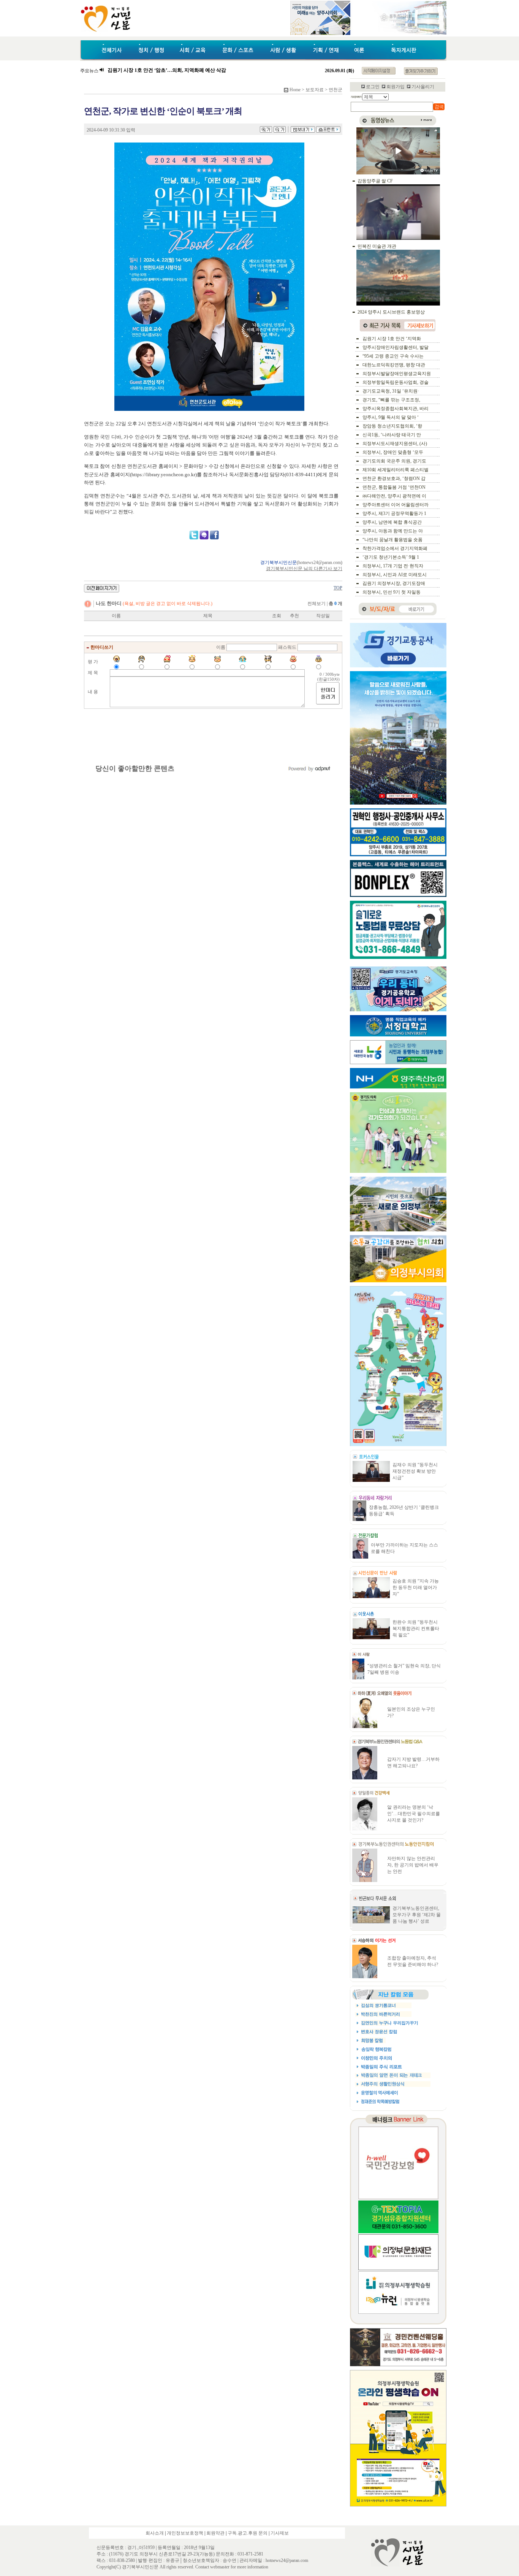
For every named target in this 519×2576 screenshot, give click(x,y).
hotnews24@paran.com (320, 562)
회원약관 (215, 2533)
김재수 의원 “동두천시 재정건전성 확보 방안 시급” (415, 1471)
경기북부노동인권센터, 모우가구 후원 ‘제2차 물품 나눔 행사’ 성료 (417, 1915)
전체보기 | (325, 604)
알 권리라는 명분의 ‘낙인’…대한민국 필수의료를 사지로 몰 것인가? (414, 1814)
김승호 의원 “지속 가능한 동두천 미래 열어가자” (416, 1587)
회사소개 (155, 2533)
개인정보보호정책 (185, 2533)
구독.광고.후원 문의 (248, 2533)
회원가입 (396, 87)
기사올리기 (423, 87)
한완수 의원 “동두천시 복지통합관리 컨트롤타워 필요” (416, 1629)
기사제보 (280, 2533)
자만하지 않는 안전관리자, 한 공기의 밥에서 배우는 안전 (413, 1865)
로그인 (373, 87)
